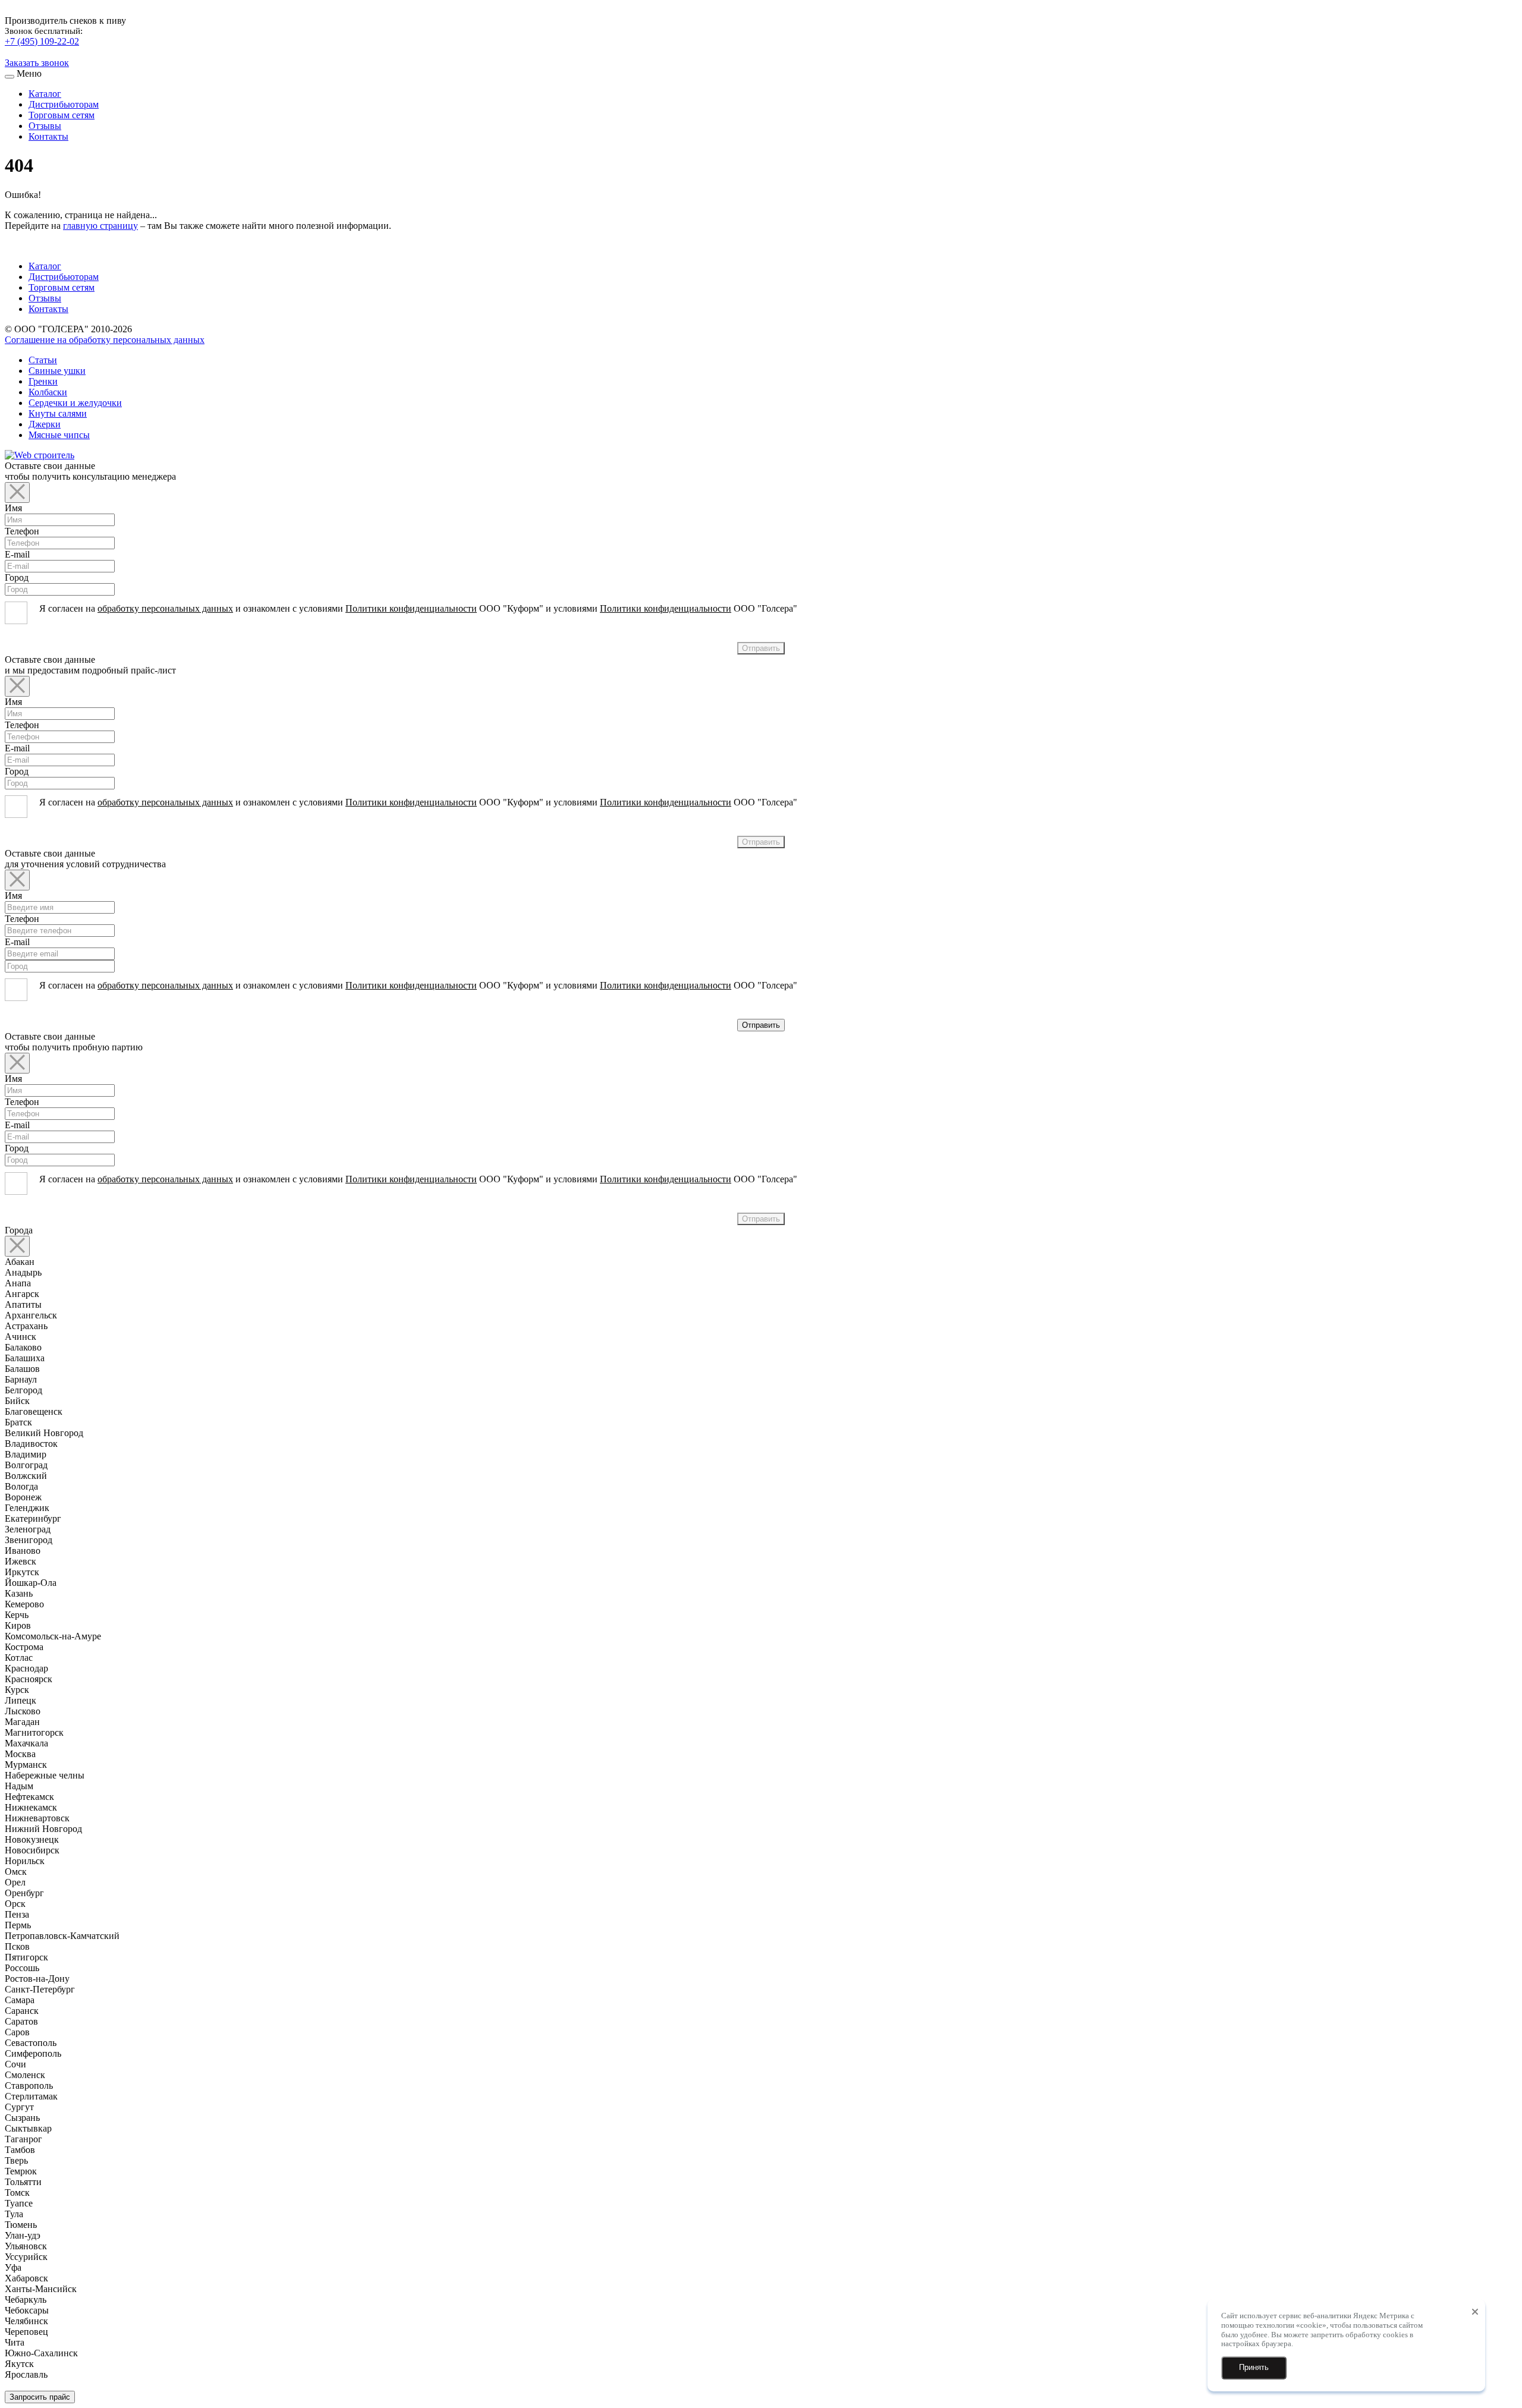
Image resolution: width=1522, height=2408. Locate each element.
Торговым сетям (62, 115)
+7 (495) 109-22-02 (42, 41)
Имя (13, 508)
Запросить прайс (40, 2397)
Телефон (22, 531)
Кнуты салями (58, 413)
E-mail (17, 554)
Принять (1254, 2367)
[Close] (17, 492)
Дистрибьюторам (64, 104)
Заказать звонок (37, 63)
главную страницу (100, 226)
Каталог (45, 94)
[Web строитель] (40, 455)
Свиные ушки (57, 371)
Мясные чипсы (59, 435)
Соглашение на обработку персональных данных (105, 340)
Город (17, 577)
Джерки (45, 424)
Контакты (48, 136)
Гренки (43, 381)
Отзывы (45, 126)
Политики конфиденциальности (411, 608)
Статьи (43, 360)
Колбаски (48, 392)
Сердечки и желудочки (75, 403)
